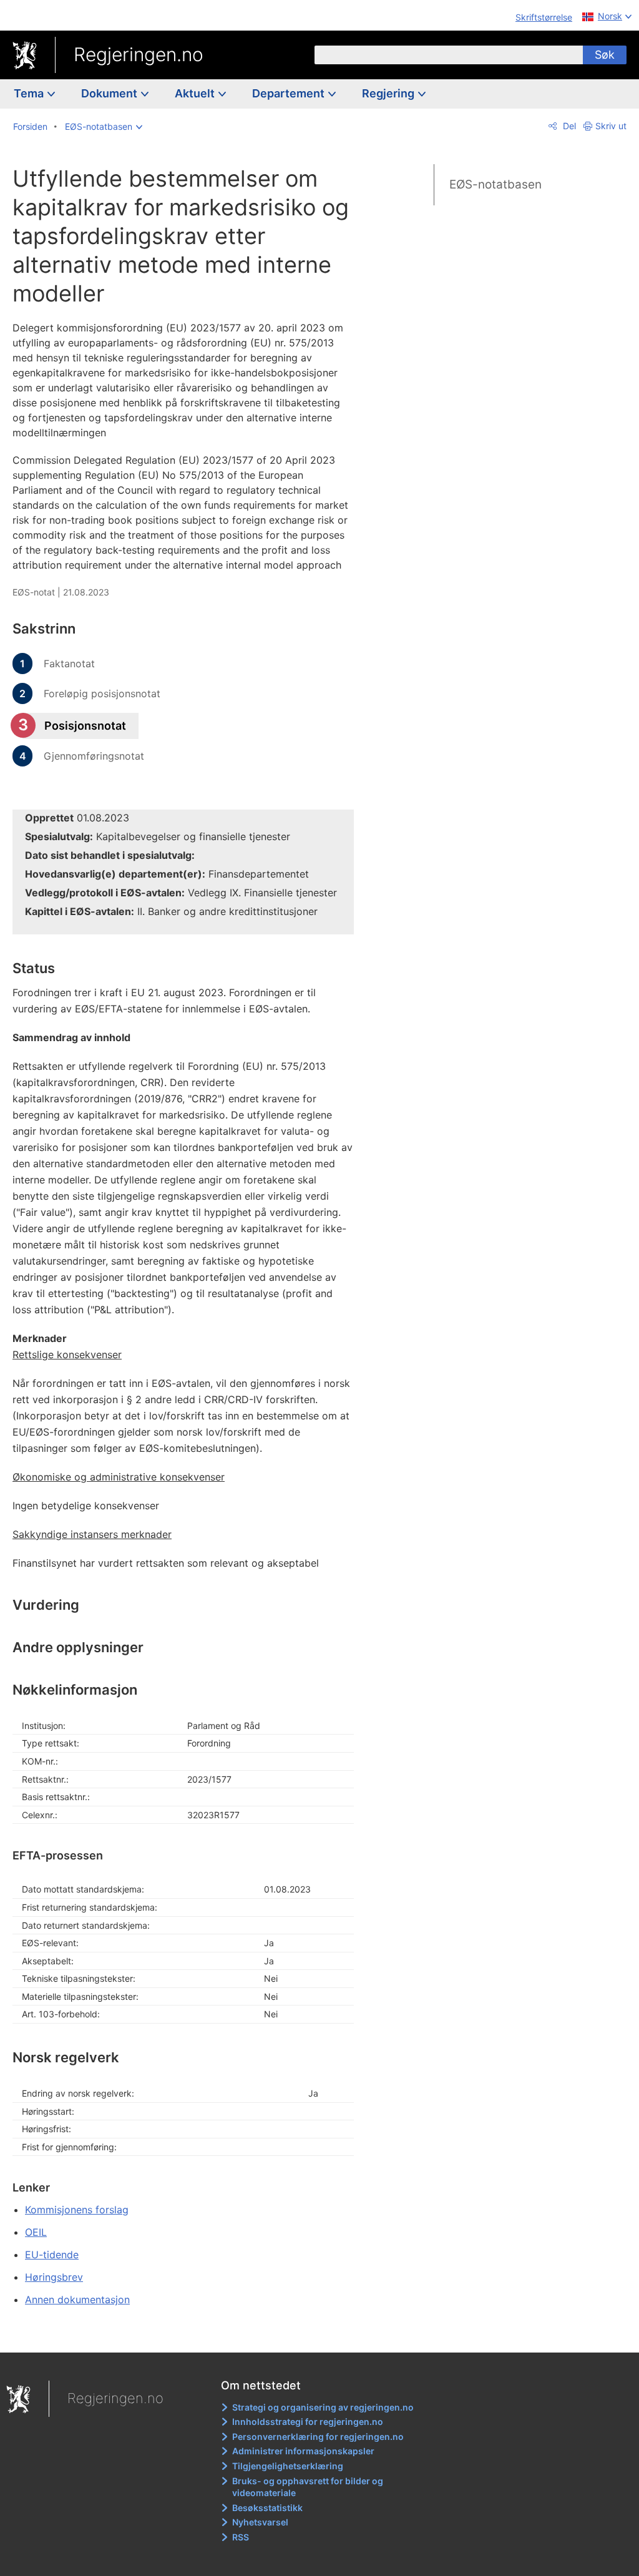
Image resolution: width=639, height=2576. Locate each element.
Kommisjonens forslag (77, 2210)
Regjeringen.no (139, 54)
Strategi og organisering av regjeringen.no (323, 2407)
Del (568, 126)
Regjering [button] (389, 93)
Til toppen (191, 2334)
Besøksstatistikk (267, 2508)
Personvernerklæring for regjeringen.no (318, 2436)
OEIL (36, 2232)
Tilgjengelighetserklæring (288, 2466)
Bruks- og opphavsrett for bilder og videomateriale (308, 2487)
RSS (241, 2537)
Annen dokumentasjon (77, 2299)
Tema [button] (30, 93)
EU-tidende (52, 2255)
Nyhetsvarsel (260, 2522)
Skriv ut (611, 126)
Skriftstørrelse (544, 17)
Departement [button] (290, 93)
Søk (605, 55)
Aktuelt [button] (196, 93)
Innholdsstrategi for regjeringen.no (308, 2422)
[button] (104, 127)
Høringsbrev (54, 2277)
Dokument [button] (110, 93)
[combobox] (449, 55)
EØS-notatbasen (495, 184)
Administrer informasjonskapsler (303, 2451)
